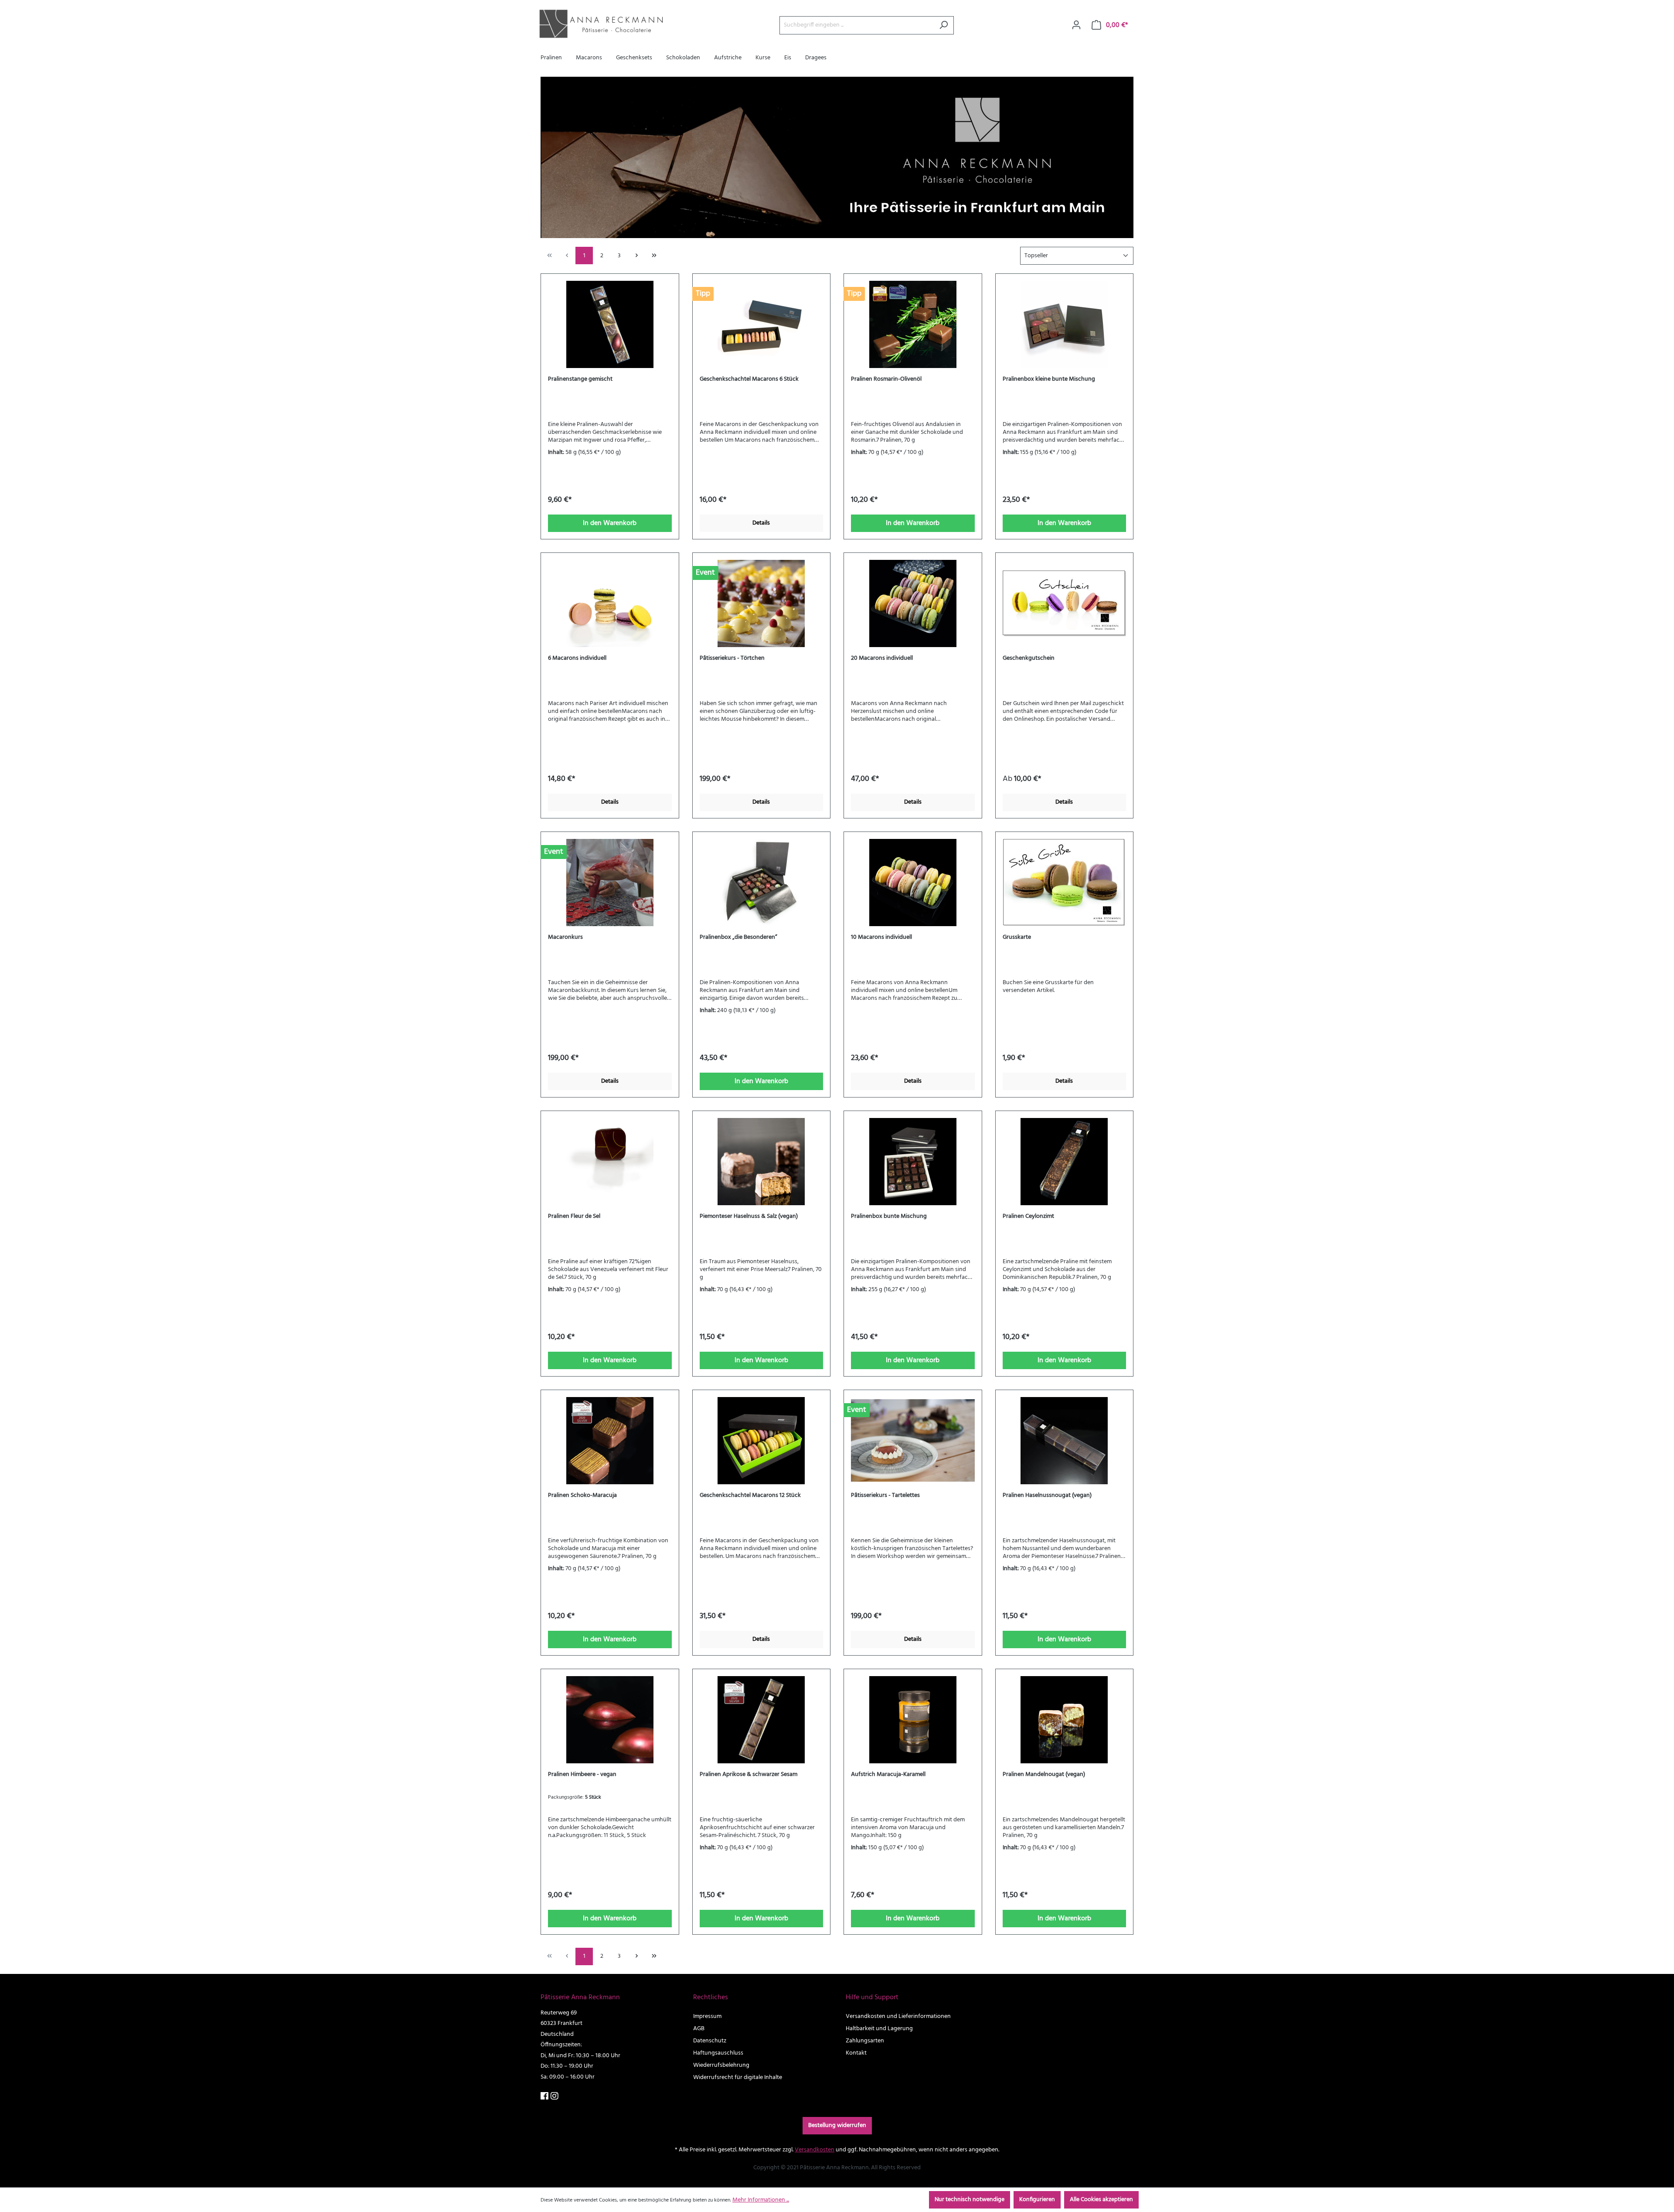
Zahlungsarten (865, 2041)
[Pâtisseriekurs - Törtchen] (762, 603)
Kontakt (856, 2053)
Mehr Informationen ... (761, 2200)
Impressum (707, 2016)
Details (761, 523)
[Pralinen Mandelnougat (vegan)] (1065, 1720)
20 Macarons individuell (882, 658)
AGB (699, 2029)
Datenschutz (710, 2041)
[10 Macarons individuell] (913, 883)
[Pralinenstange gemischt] (610, 324)
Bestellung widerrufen (837, 2125)
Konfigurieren (1037, 2200)
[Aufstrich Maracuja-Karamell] (913, 1720)
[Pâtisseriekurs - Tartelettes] (913, 1441)
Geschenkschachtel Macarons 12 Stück (750, 1496)
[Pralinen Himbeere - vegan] (610, 1720)
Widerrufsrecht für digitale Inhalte (738, 2077)
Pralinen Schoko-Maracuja (582, 1496)
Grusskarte (1017, 937)
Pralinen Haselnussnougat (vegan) (1047, 1496)
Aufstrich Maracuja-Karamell (888, 1775)
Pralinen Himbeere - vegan (582, 1775)
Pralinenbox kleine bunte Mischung (1049, 379)
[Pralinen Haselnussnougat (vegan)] (1065, 1441)
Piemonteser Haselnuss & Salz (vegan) (749, 1217)
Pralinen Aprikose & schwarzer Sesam (749, 1775)
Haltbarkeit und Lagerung (879, 2029)
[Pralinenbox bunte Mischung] (913, 1162)
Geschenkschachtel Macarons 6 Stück (749, 379)
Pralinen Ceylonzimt (1028, 1217)
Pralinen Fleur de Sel (574, 1217)
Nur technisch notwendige (970, 2200)
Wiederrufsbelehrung (721, 2065)
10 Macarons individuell (881, 937)
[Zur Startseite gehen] (599, 24)
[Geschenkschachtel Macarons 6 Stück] (762, 324)
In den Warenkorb (610, 523)
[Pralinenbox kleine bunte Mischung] (1065, 324)
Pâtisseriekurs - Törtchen (732, 658)
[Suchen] (944, 25)
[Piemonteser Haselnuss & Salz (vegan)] (762, 1162)
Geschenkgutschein (1029, 658)
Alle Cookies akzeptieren (1101, 2200)
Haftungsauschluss (718, 2053)
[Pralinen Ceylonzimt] (1065, 1162)
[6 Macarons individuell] (610, 603)
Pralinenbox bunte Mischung (889, 1217)
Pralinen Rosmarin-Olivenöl (886, 379)
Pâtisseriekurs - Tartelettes (885, 1496)
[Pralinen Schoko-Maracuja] (610, 1441)
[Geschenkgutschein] (1065, 603)
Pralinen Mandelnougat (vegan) (1044, 1775)
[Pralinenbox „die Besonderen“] (762, 883)
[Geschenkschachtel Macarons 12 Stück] (762, 1441)
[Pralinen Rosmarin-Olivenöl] (913, 324)
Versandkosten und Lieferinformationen (898, 2016)
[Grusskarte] (1065, 883)
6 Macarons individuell (577, 658)
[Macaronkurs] (610, 883)
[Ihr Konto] (1076, 25)
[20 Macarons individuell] (913, 603)
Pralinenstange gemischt (580, 379)
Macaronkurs (565, 937)
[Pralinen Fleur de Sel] (610, 1162)
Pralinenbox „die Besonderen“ (738, 937)
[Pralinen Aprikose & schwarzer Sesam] (762, 1720)
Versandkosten (815, 2150)
